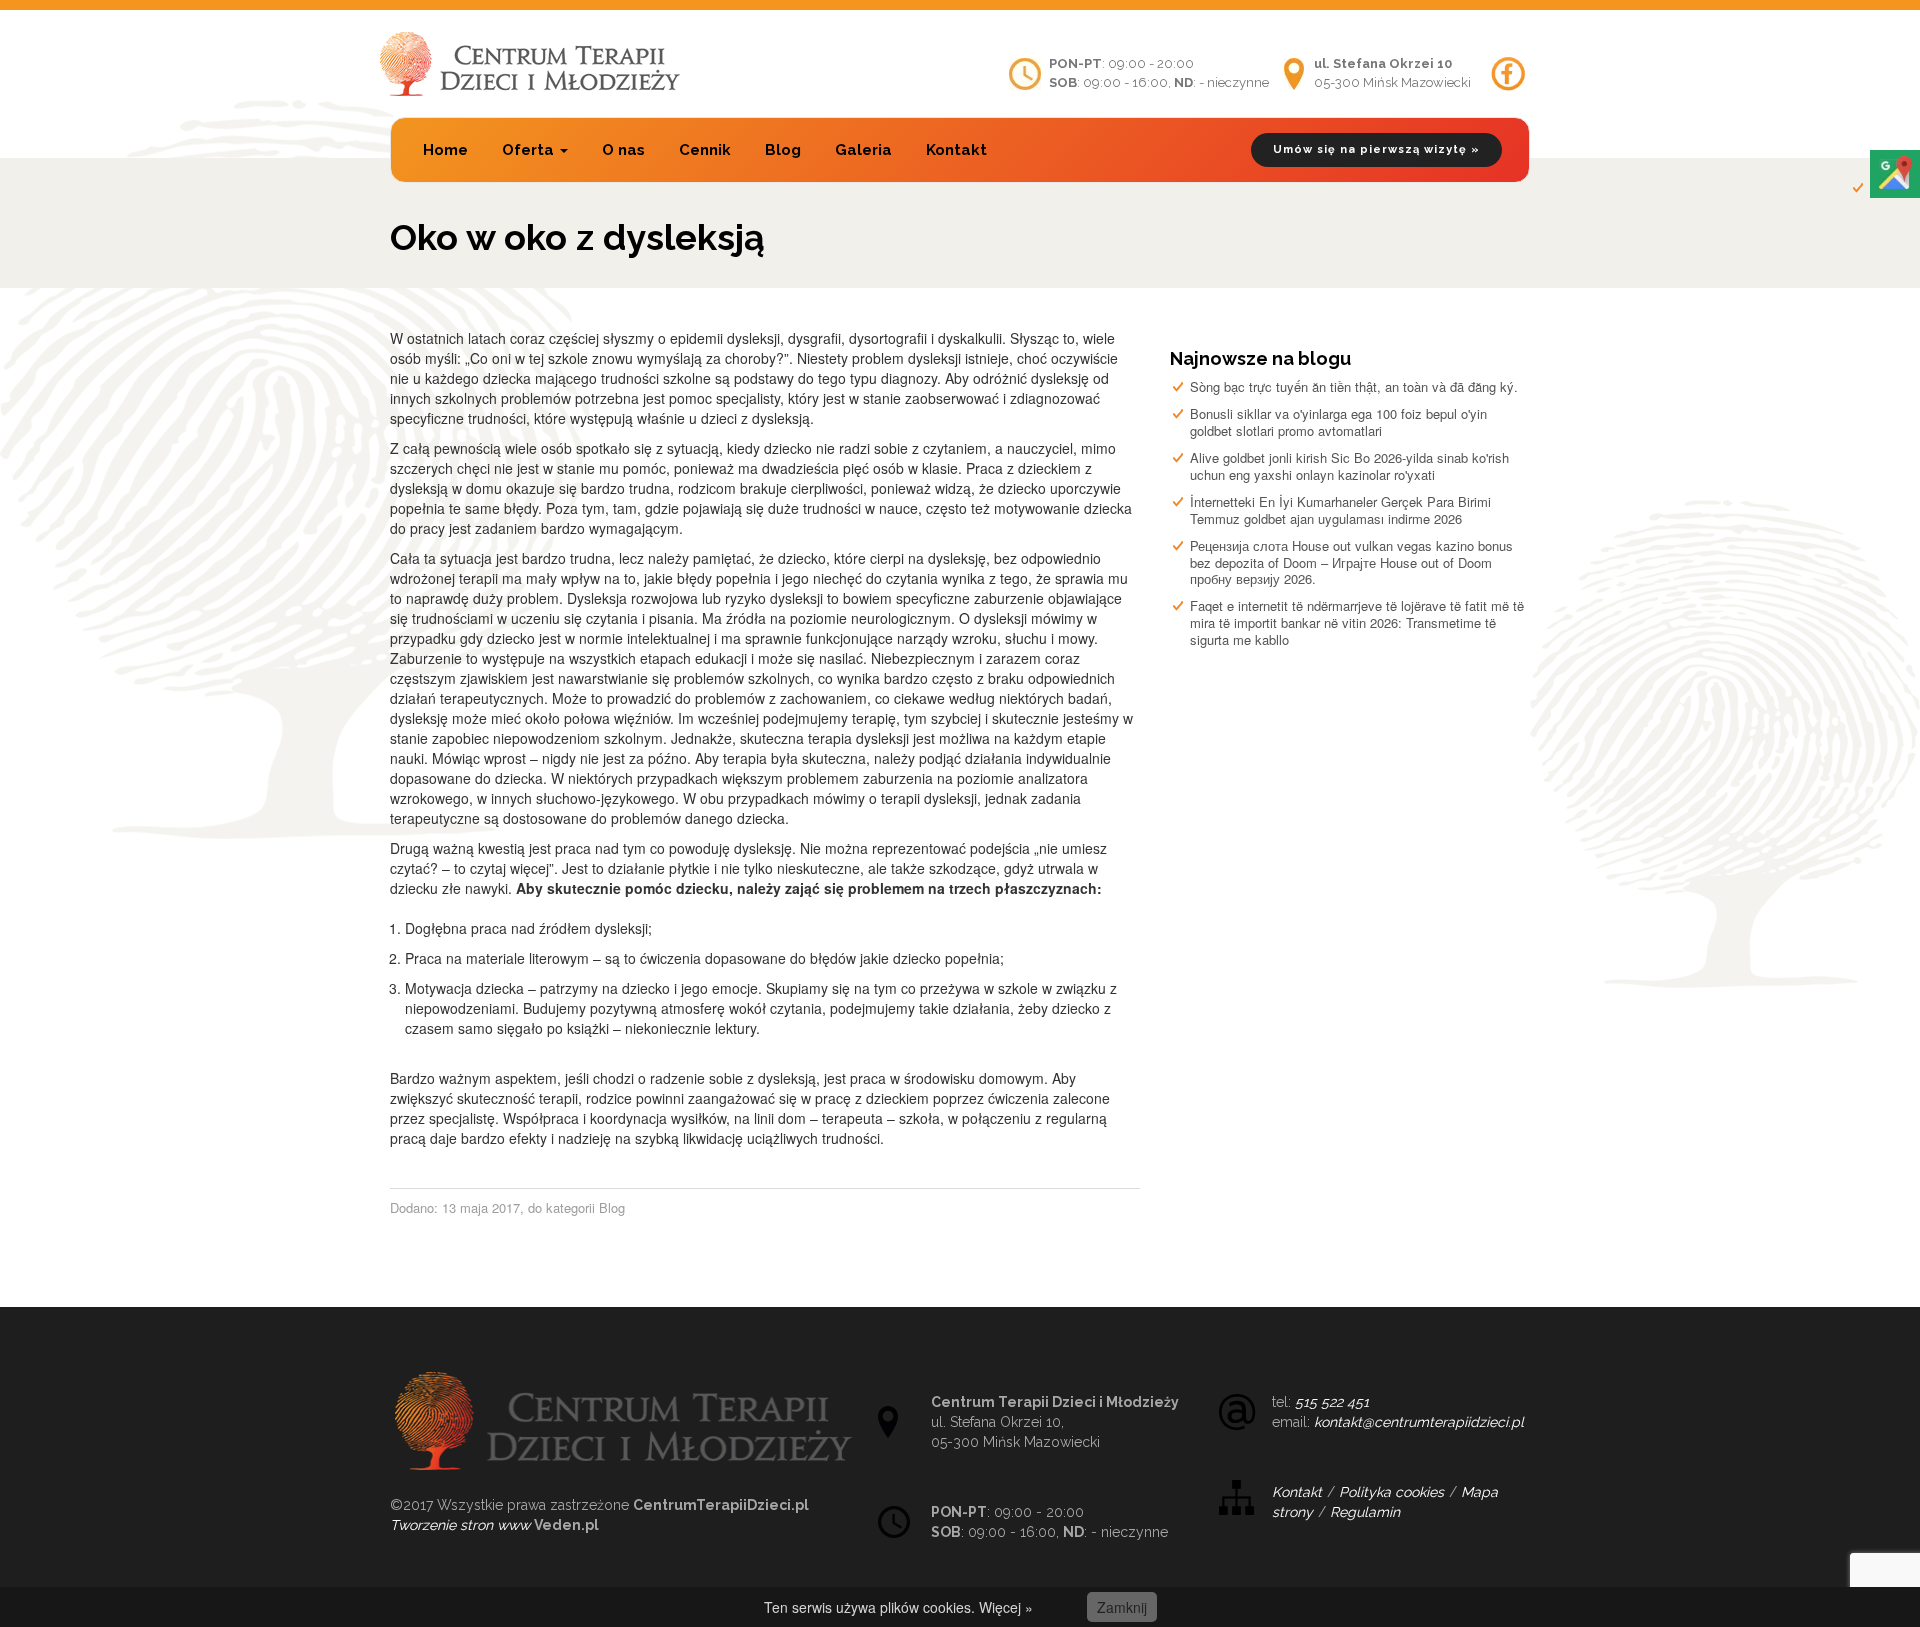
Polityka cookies (1391, 1492)
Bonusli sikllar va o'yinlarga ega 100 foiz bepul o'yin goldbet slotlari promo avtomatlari (1338, 422)
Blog (783, 150)
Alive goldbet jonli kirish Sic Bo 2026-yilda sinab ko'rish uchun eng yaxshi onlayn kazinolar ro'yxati (1349, 466)
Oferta (530, 150)
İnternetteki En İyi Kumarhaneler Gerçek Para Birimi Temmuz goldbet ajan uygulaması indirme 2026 (1340, 510)
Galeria (863, 150)
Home (445, 150)
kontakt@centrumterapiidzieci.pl (1419, 1422)
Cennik (705, 150)
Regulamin (1365, 1512)
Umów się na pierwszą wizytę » (1376, 149)
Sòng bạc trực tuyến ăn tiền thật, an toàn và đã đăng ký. (1354, 386)
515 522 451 (1332, 1402)
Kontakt (956, 150)
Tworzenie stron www (460, 1525)
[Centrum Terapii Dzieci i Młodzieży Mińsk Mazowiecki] (530, 64)
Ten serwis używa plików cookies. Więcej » (898, 1607)
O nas (623, 150)
